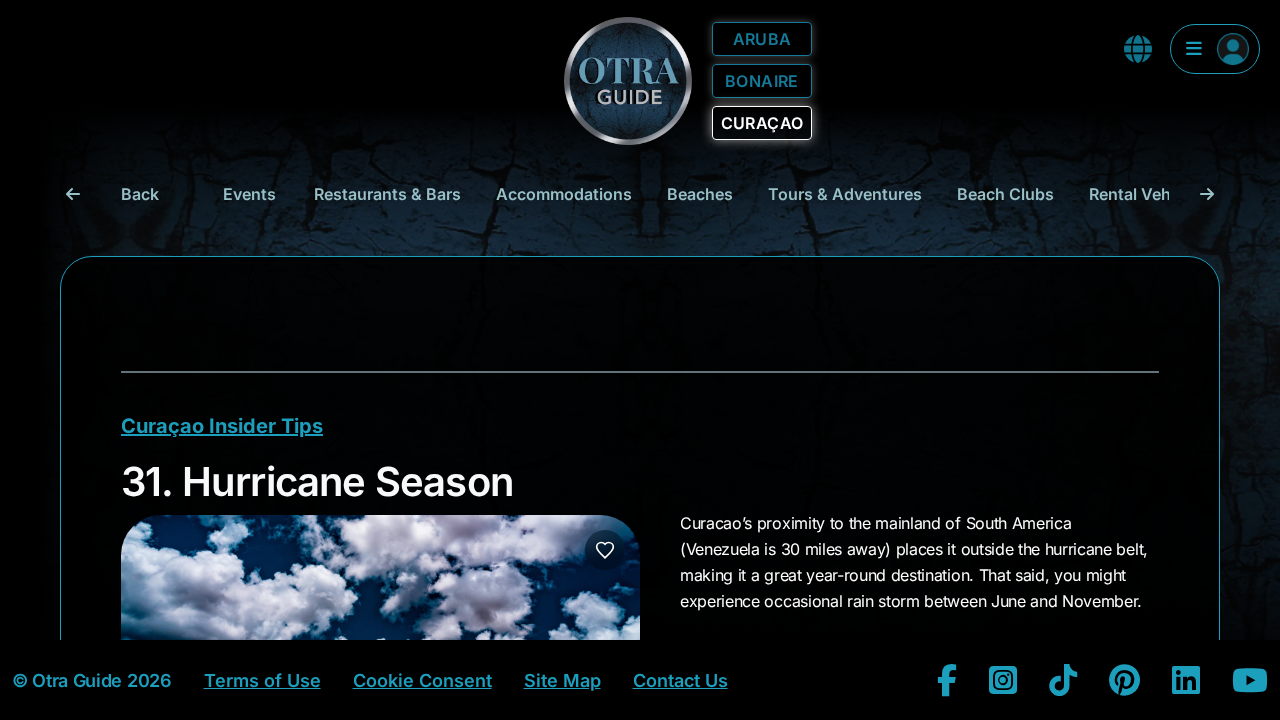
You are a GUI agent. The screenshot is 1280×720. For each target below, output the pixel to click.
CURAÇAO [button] (762, 123)
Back (140, 194)
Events (249, 194)
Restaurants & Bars (387, 194)
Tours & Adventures (845, 194)
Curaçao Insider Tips (222, 426)
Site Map (562, 680)
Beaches (700, 194)
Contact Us (680, 680)
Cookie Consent (422, 680)
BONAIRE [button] (762, 81)
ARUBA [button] (762, 39)
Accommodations (564, 194)
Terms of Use (262, 680)
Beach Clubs (1005, 194)
